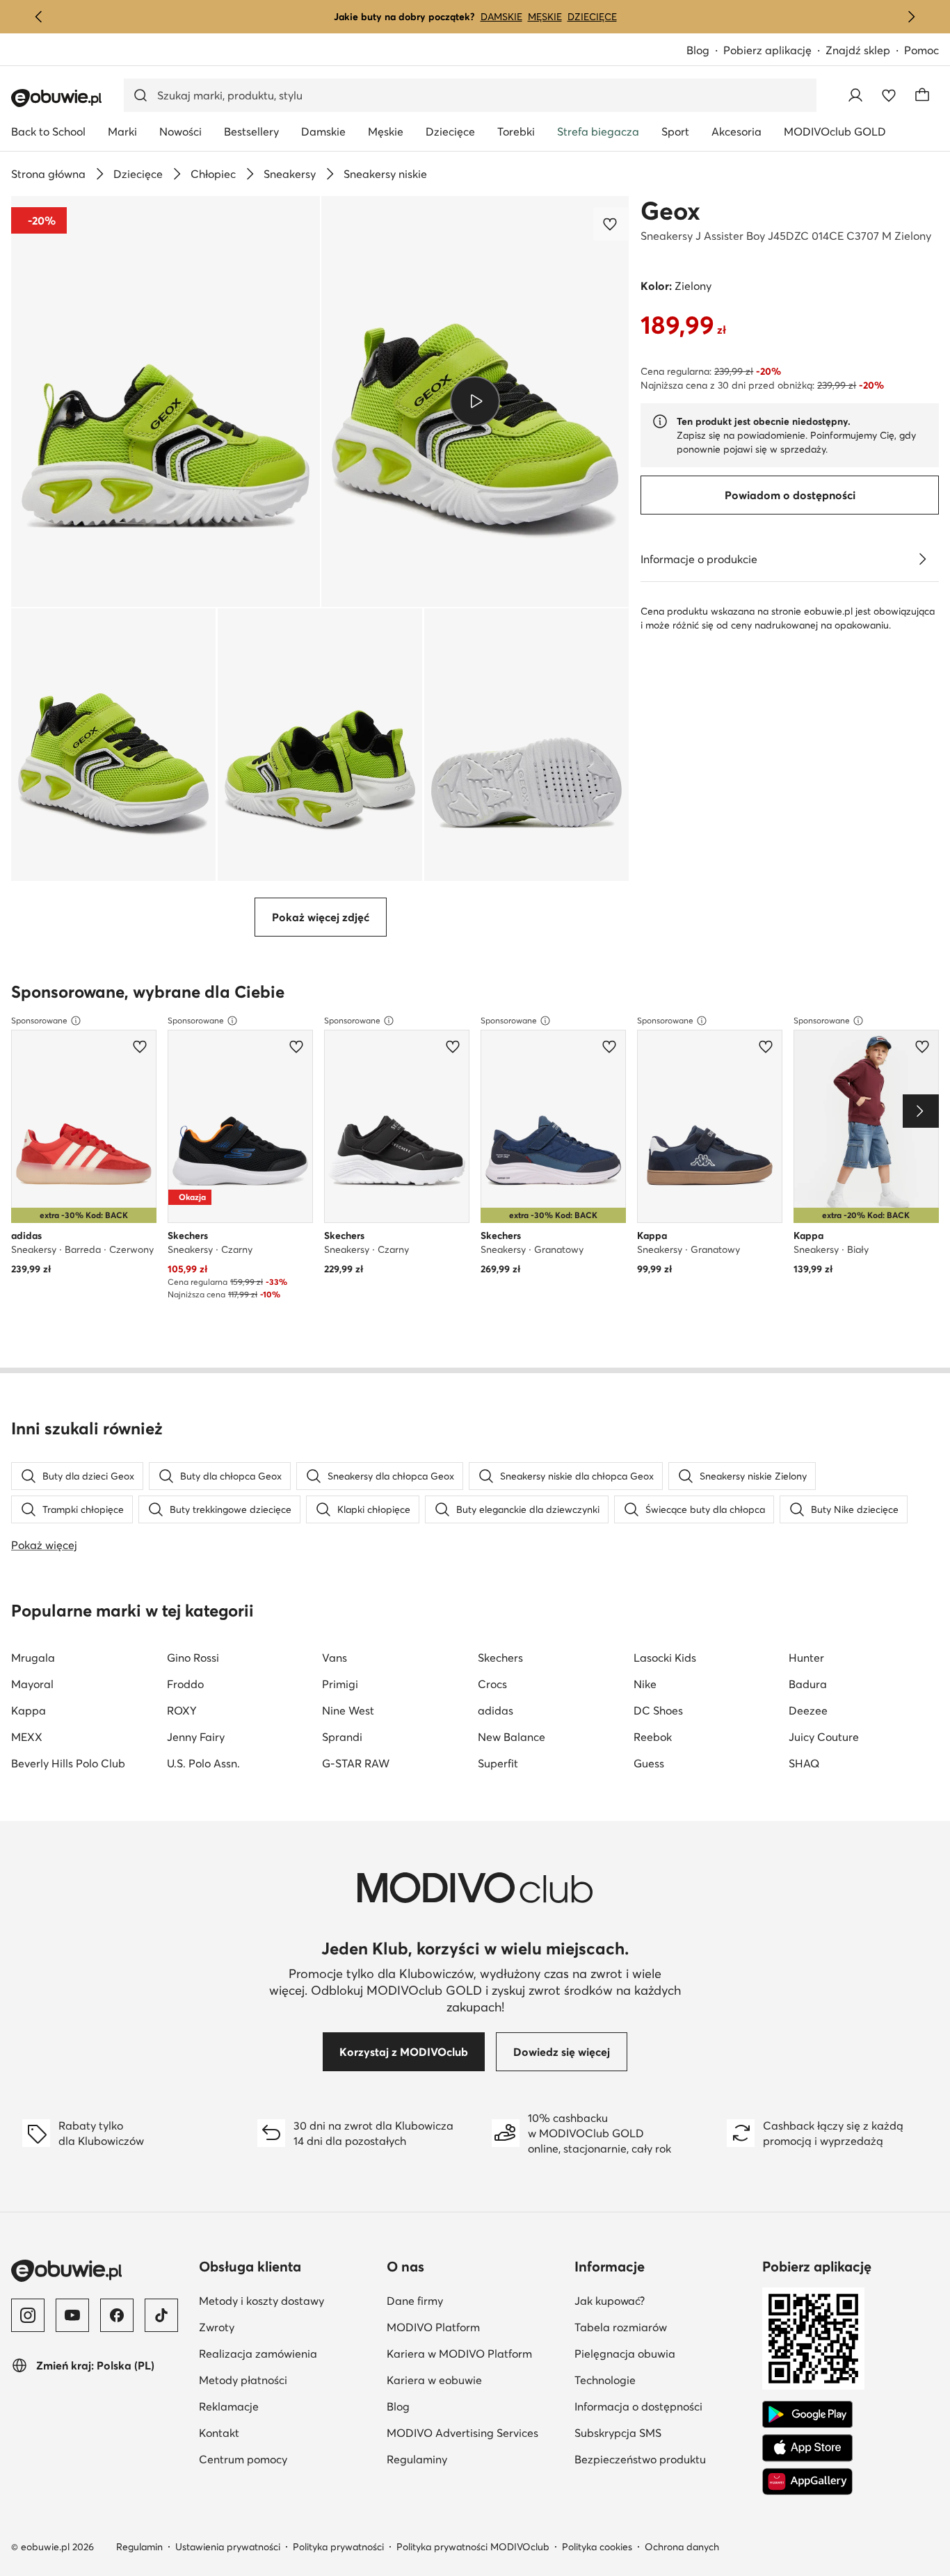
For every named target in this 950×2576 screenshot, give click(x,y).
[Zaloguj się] (855, 95)
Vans (335, 1658)
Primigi (340, 1684)
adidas (496, 1710)
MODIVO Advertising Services (462, 2433)
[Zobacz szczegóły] (922, 559)
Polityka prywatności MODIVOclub (473, 2547)
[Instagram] (28, 2315)
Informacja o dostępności (638, 2406)
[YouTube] (72, 2315)
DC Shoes (658, 1710)
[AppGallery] (807, 2481)
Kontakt (219, 2433)
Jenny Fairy (196, 1737)
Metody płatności (243, 2380)
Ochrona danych (682, 2547)
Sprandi (342, 1737)
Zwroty (217, 2327)
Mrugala (33, 1658)
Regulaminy (417, 2459)
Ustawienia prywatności (228, 2547)
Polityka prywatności (338, 2547)
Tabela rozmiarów (621, 2327)
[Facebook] (117, 2315)
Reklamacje (229, 2406)
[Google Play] (807, 2415)
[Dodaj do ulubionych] (611, 224)
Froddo (185, 1684)
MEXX (27, 1737)
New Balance (512, 1737)
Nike (645, 1684)
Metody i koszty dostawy (261, 2301)
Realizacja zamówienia (258, 2354)
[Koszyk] (922, 95)
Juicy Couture (824, 1737)
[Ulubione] (889, 95)
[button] (166, 402)
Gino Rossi (193, 1658)
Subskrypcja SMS (618, 2433)
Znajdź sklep (858, 50)
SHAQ (804, 1763)
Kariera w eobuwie (434, 2380)
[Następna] (911, 17)
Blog (698, 50)
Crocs (492, 1684)
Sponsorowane (39, 1020)
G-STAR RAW (356, 1763)
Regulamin (139, 2547)
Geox (670, 211)
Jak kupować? (610, 2301)
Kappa (29, 1710)
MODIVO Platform (433, 2327)
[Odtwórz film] (475, 401)
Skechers (500, 1658)
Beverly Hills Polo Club (68, 1763)
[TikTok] (161, 2315)
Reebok (653, 1737)
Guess (649, 1763)
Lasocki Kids (665, 1658)
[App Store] (807, 2448)
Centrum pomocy (243, 2459)
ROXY (182, 1710)
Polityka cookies (597, 2547)
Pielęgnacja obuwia (625, 2354)
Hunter (806, 1658)
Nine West (348, 1710)
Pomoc (921, 50)
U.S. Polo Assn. (203, 1763)
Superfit (498, 1763)
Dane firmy (415, 2301)
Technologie (605, 2380)
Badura (808, 1684)
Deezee (808, 1710)
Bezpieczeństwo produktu (640, 2459)
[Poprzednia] (39, 17)
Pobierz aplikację (767, 50)
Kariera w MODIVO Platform (459, 2354)
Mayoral (32, 1684)
